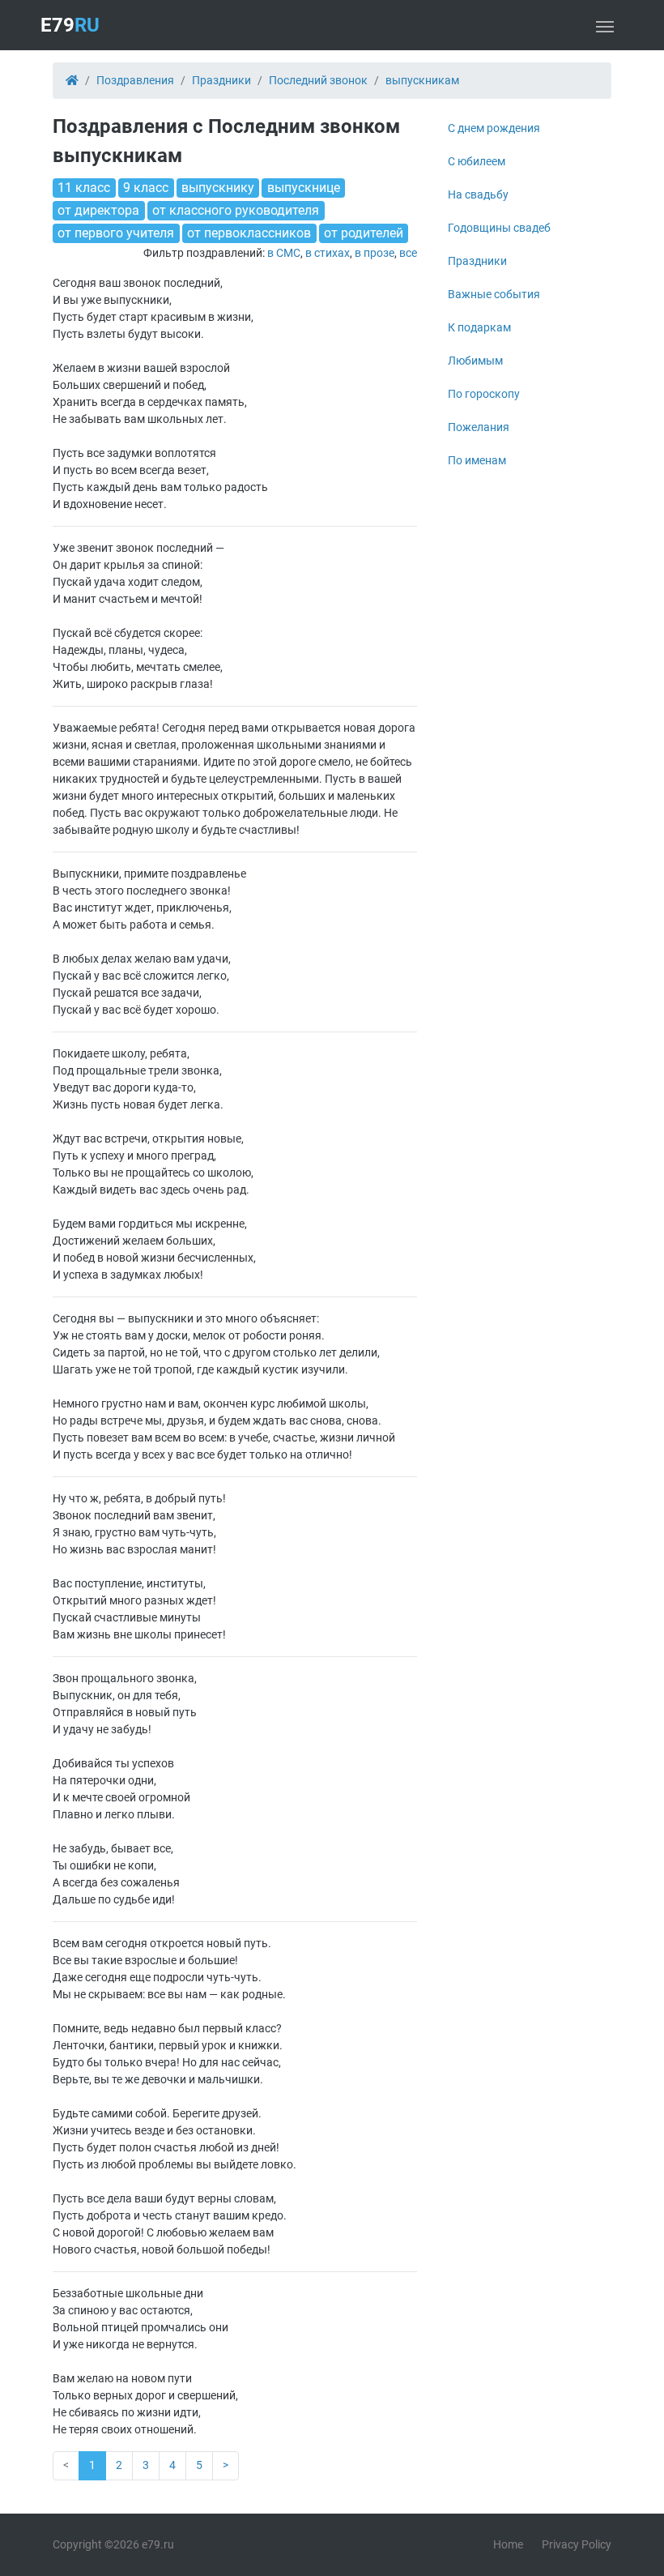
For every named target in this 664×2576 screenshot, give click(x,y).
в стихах (328, 253)
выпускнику (218, 188)
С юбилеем (477, 161)
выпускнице (304, 188)
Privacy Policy (577, 2544)
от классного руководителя (236, 210)
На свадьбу (478, 194)
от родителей (364, 233)
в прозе (375, 253)
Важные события (494, 294)
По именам (477, 460)
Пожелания (479, 427)
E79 (70, 25)
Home (508, 2544)
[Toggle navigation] (605, 25)
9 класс (146, 188)
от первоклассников (249, 233)
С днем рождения (494, 128)
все (408, 253)
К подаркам (479, 327)
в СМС (284, 253)
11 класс (84, 188)
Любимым (475, 361)
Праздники (477, 261)
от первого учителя (116, 233)
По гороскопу (484, 394)
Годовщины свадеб (499, 228)
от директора (98, 210)
